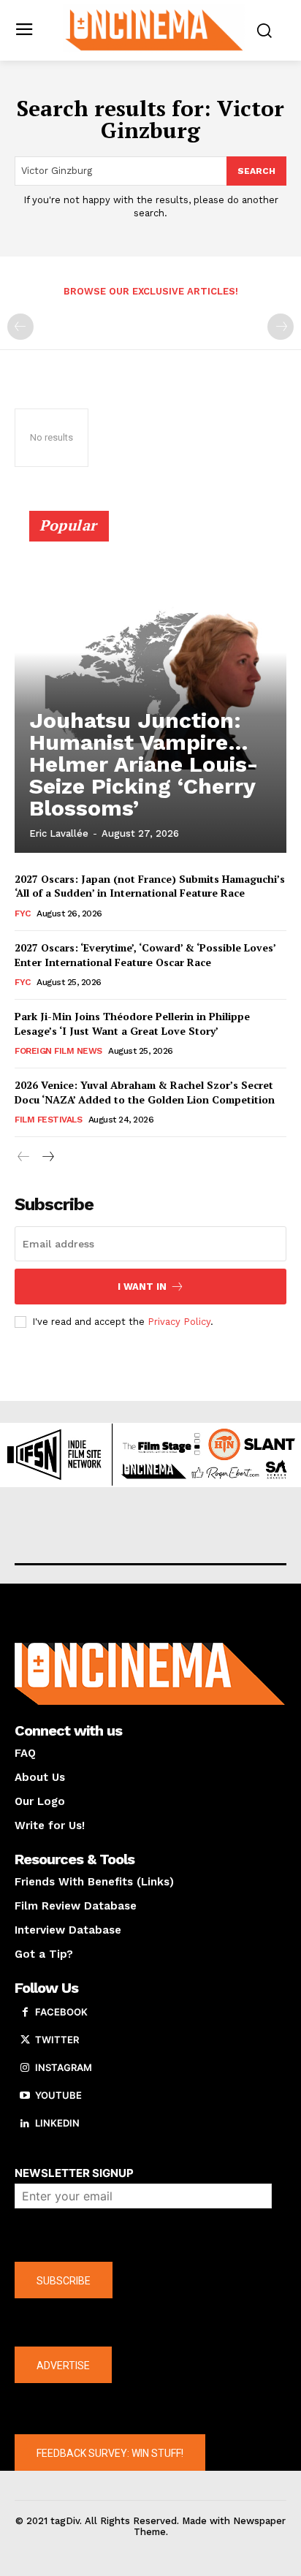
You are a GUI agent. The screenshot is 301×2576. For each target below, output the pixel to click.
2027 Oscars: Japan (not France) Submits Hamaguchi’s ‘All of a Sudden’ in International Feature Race (150, 886)
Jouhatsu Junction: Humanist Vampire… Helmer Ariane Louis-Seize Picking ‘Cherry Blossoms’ (144, 764)
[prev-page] (20, 327)
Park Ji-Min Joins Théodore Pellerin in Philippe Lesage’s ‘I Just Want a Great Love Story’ (132, 1023)
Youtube (58, 2095)
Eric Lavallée (59, 833)
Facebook (61, 2012)
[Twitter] (25, 2040)
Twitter (57, 2040)
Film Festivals (48, 1120)
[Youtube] (25, 2096)
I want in (142, 1287)
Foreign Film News (58, 1051)
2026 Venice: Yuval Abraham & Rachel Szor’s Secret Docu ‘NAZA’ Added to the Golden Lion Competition (145, 1092)
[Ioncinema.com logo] (154, 29)
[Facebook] (25, 2013)
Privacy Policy (179, 1322)
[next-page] (47, 1157)
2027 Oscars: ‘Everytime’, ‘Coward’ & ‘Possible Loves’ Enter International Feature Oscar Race (145, 955)
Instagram (64, 2067)
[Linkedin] (25, 2124)
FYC (23, 913)
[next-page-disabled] (281, 327)
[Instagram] (25, 2068)
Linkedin (57, 2123)
